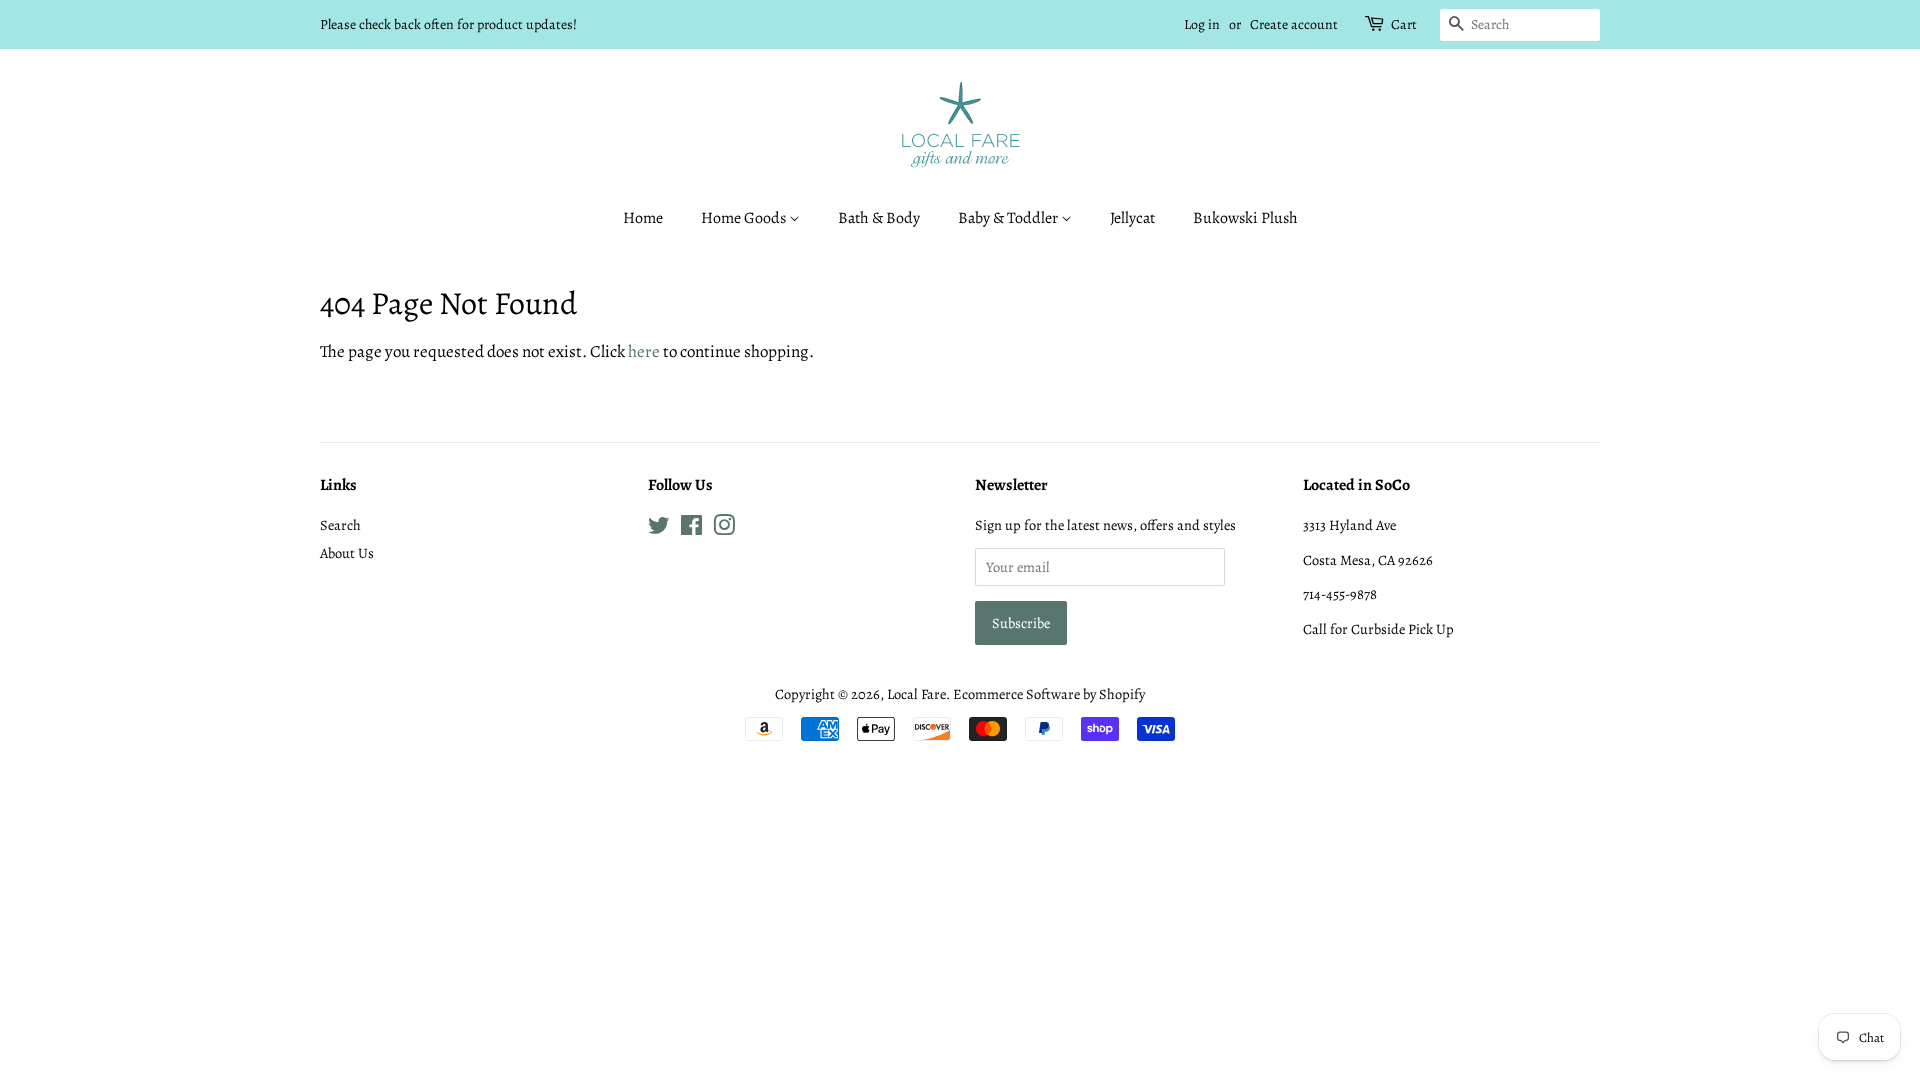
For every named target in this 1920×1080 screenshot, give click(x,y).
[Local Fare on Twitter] (659, 529)
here (644, 351)
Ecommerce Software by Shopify (1049, 694)
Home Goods (745, 218)
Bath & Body (879, 218)
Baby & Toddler (1009, 218)
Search (340, 525)
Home (643, 218)
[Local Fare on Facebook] (691, 529)
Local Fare (916, 694)
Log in (1202, 24)
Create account (1294, 24)
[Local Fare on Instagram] (724, 529)
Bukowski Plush (1245, 218)
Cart (1404, 24)
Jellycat (1132, 218)
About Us (347, 553)
